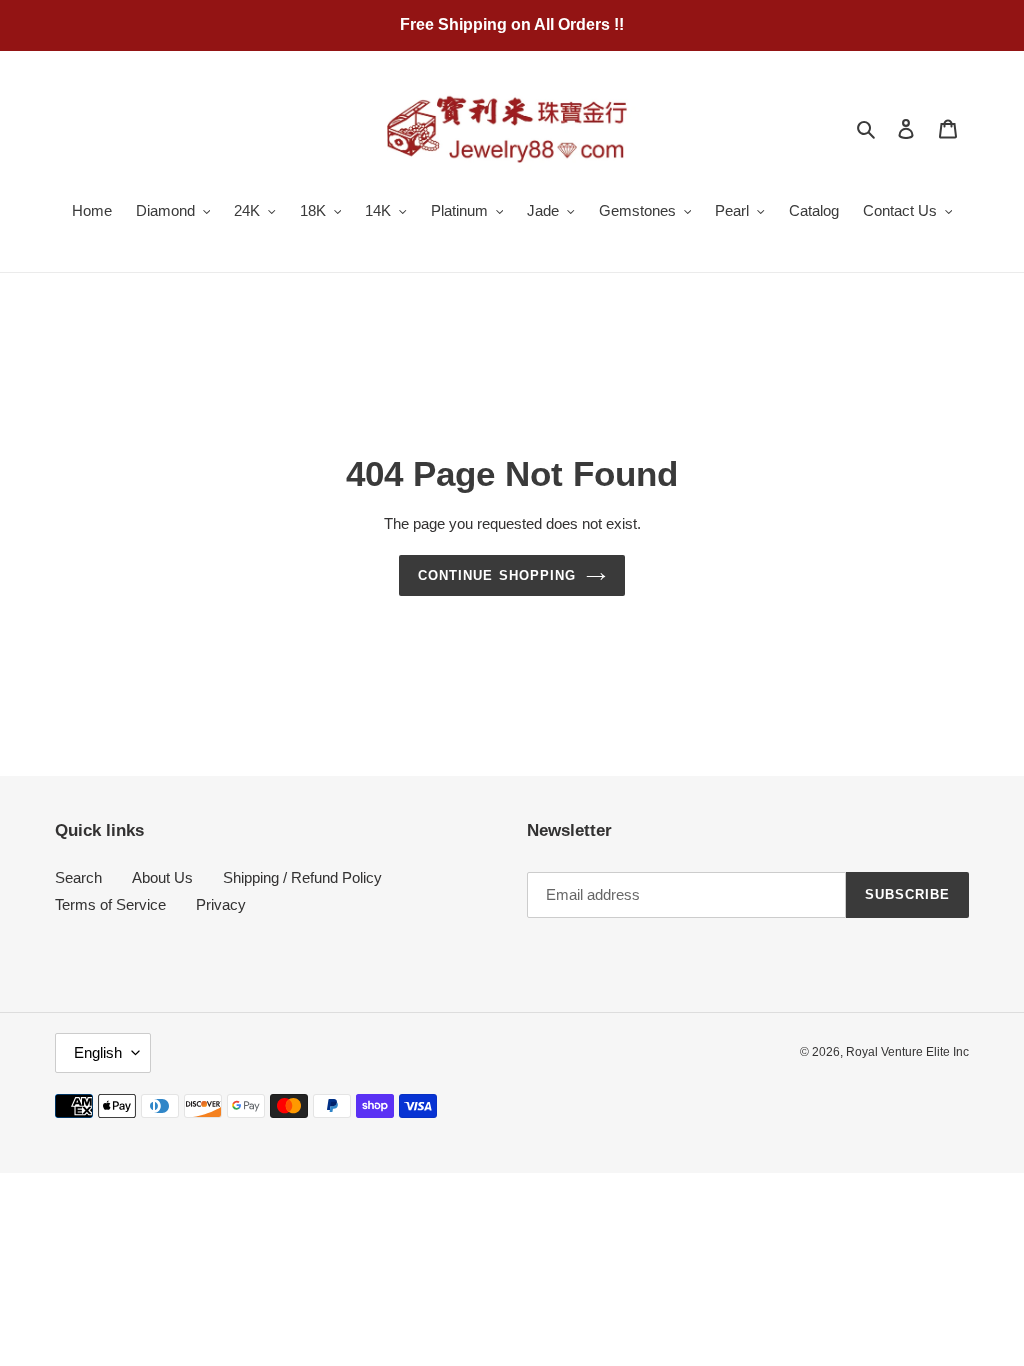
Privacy (221, 904)
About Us (162, 877)
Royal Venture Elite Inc (907, 1052)
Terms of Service (110, 904)
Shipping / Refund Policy (302, 877)
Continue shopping (497, 575)
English (98, 1052)
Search (78, 877)
